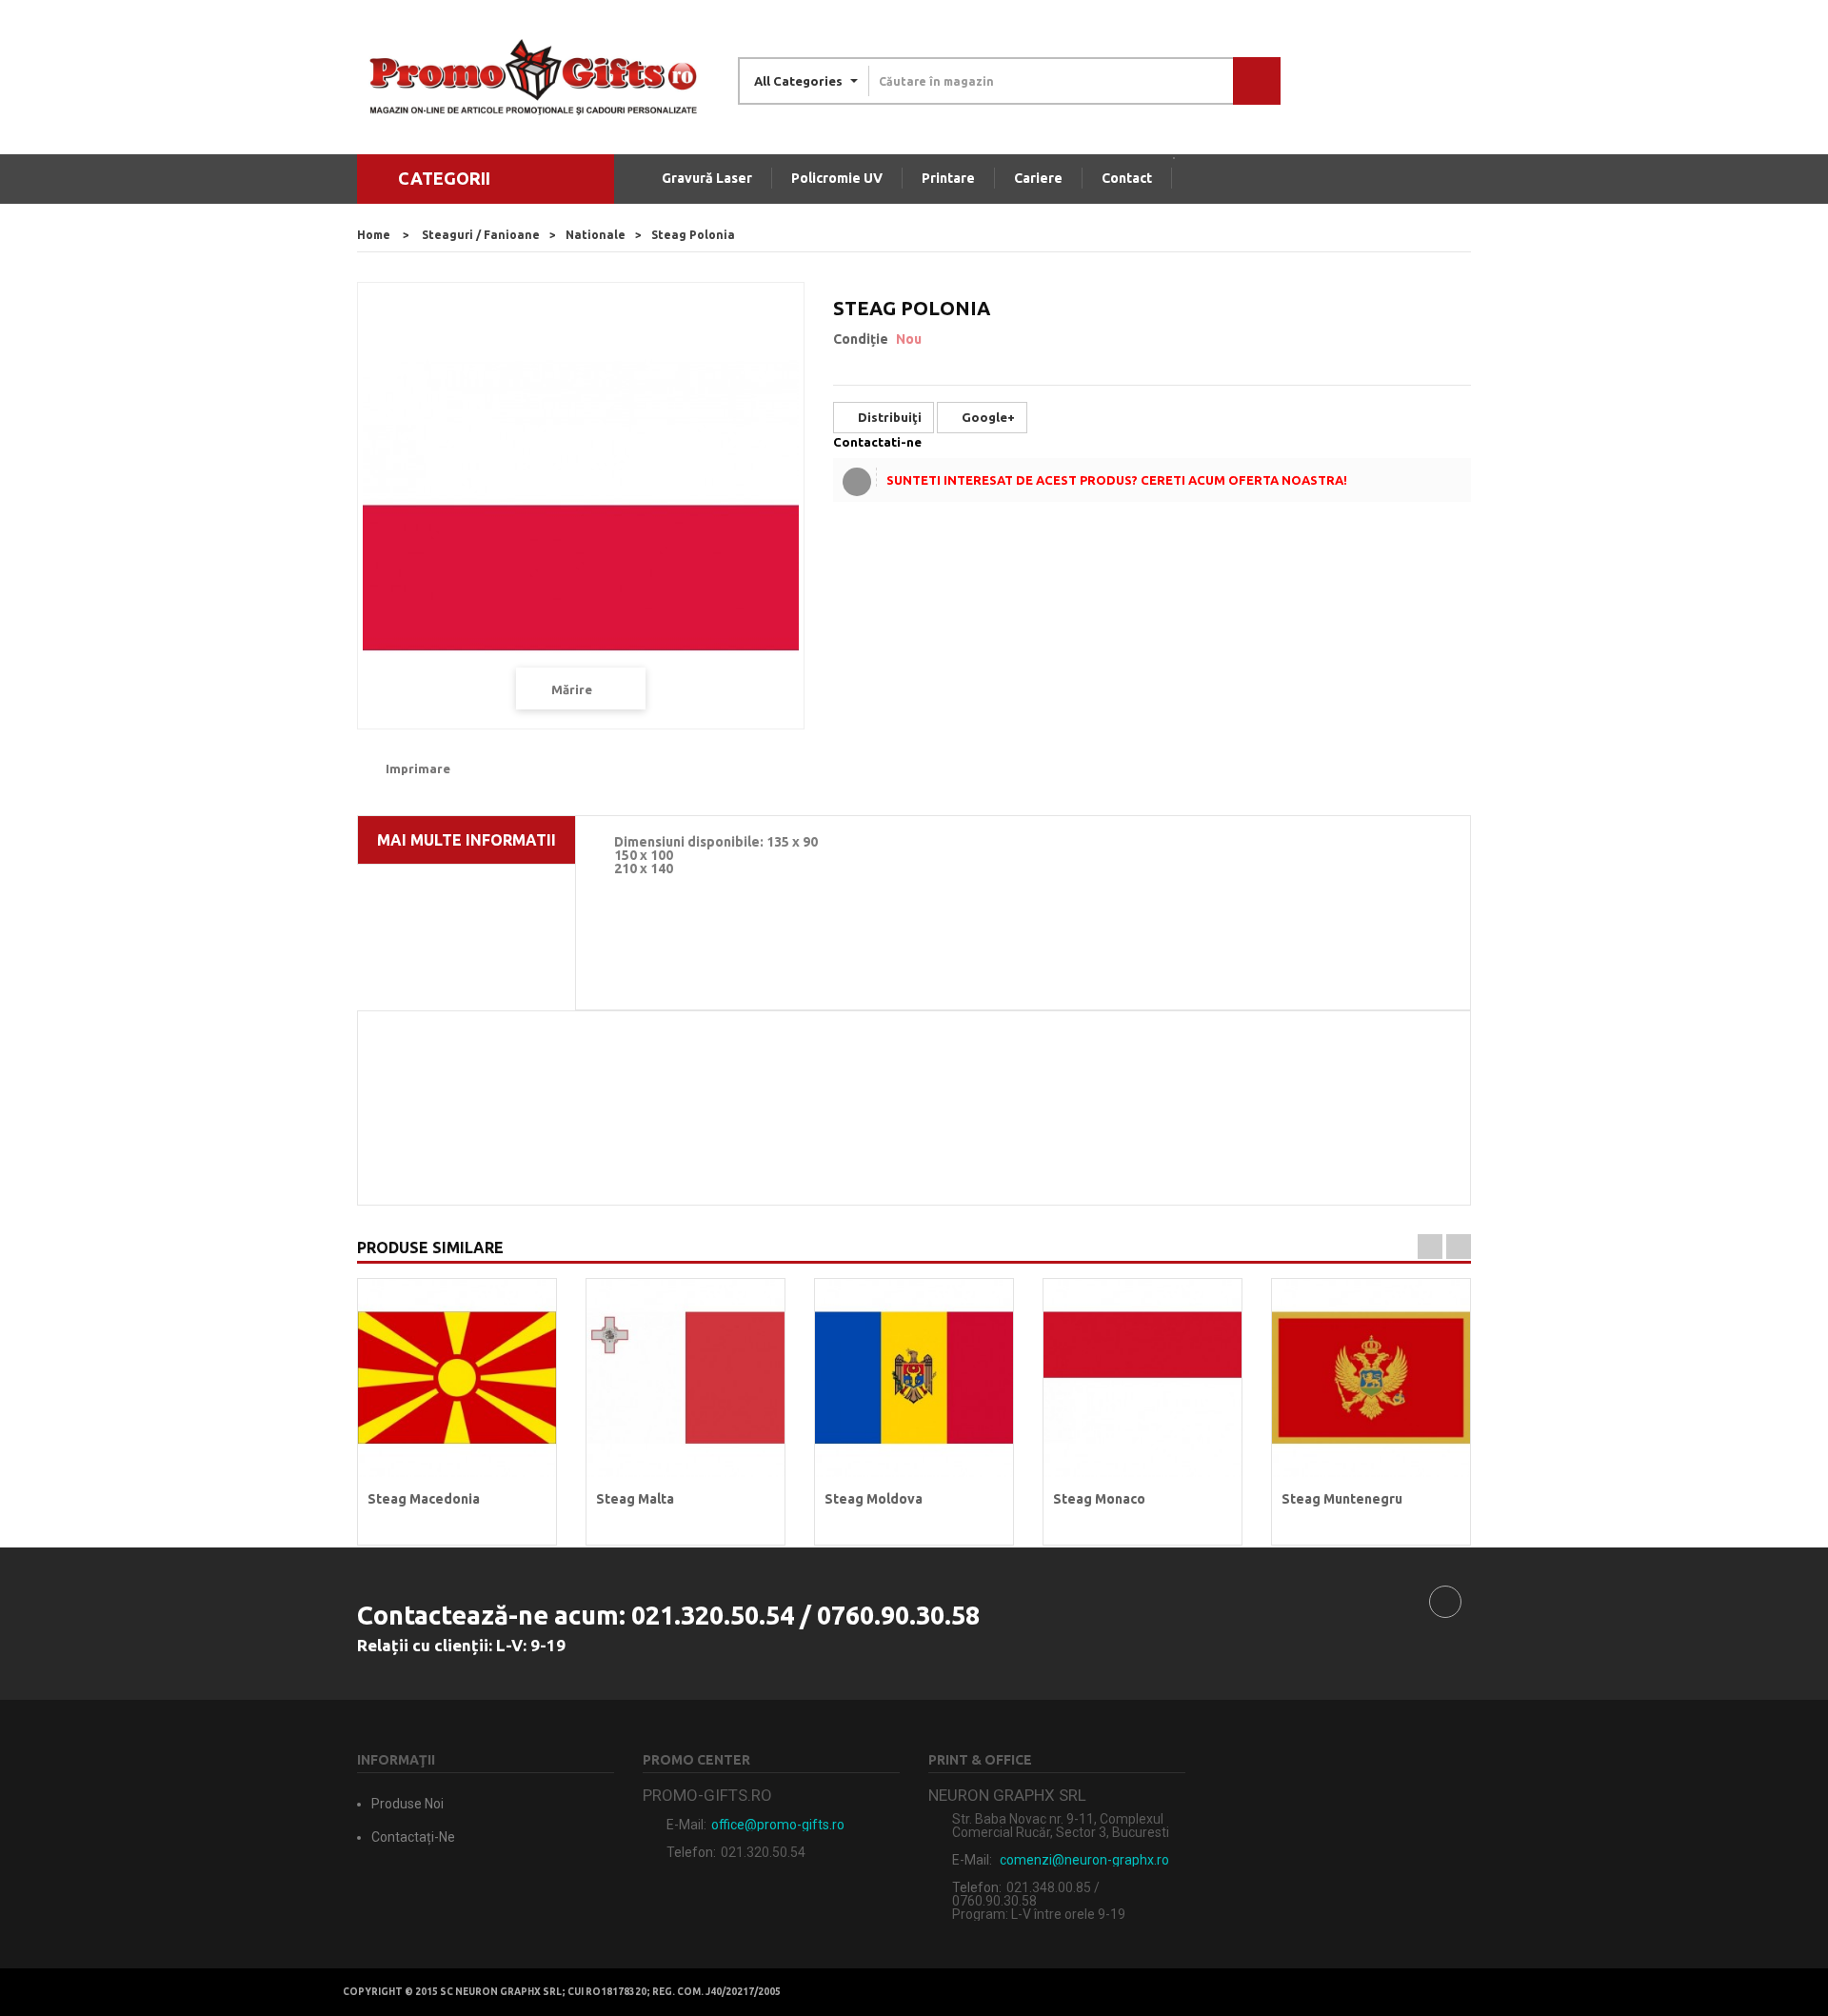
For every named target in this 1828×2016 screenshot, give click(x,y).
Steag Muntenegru (1342, 1499)
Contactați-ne (413, 1837)
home (374, 235)
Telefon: (691, 1852)
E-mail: (686, 1825)
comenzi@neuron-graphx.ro (1084, 1860)
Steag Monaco (1099, 1499)
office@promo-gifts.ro (778, 1825)
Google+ (987, 417)
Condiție (861, 339)
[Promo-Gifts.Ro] (533, 77)
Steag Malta (635, 1499)
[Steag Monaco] (1142, 1377)
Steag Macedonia (424, 1499)
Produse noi (407, 1804)
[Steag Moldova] (914, 1377)
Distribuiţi (888, 417)
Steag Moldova (874, 1499)
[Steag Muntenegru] (1371, 1377)
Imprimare (418, 768)
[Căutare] (1257, 81)
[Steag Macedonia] (457, 1377)
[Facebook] (1445, 1602)
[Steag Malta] (685, 1377)
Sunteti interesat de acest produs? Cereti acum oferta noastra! (1117, 480)
